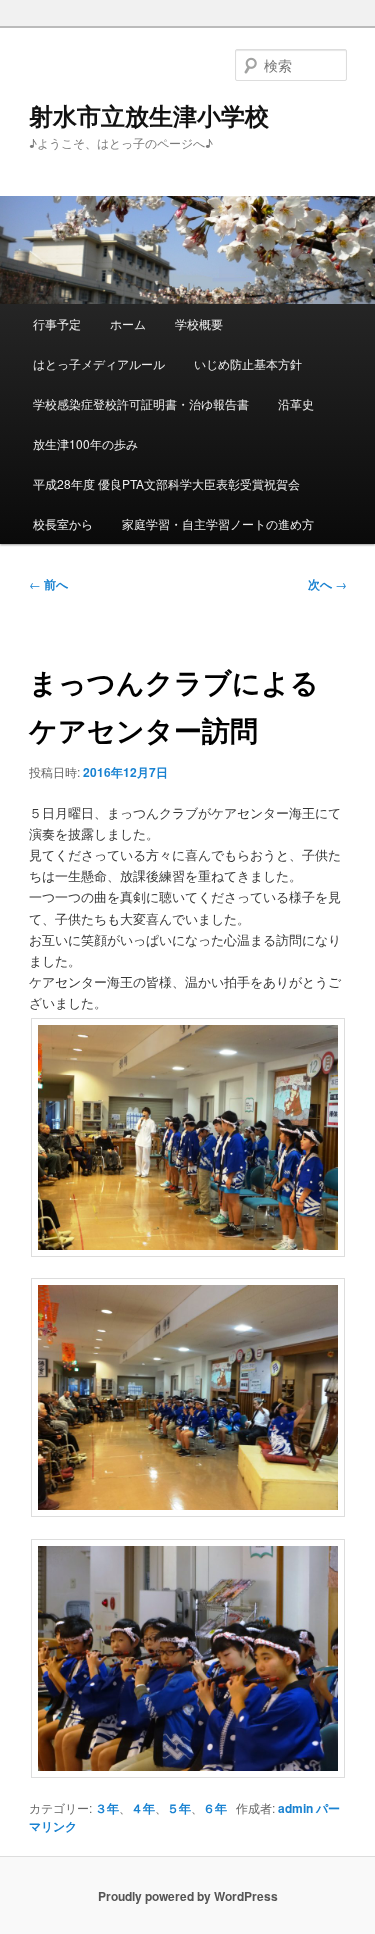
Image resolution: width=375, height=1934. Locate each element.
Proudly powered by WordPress (188, 1896)
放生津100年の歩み (85, 443)
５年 (179, 1808)
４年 (143, 1808)
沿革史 (296, 403)
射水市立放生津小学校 (149, 115)
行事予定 (57, 323)
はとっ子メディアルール (99, 363)
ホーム (128, 323)
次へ (327, 584)
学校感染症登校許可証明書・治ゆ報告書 (141, 403)
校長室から (63, 523)
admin (295, 1808)
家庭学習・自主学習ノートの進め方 (218, 523)
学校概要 (199, 323)
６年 (215, 1808)
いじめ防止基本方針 (248, 363)
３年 (107, 1808)
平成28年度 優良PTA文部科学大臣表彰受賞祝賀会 (166, 483)
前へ (48, 584)
